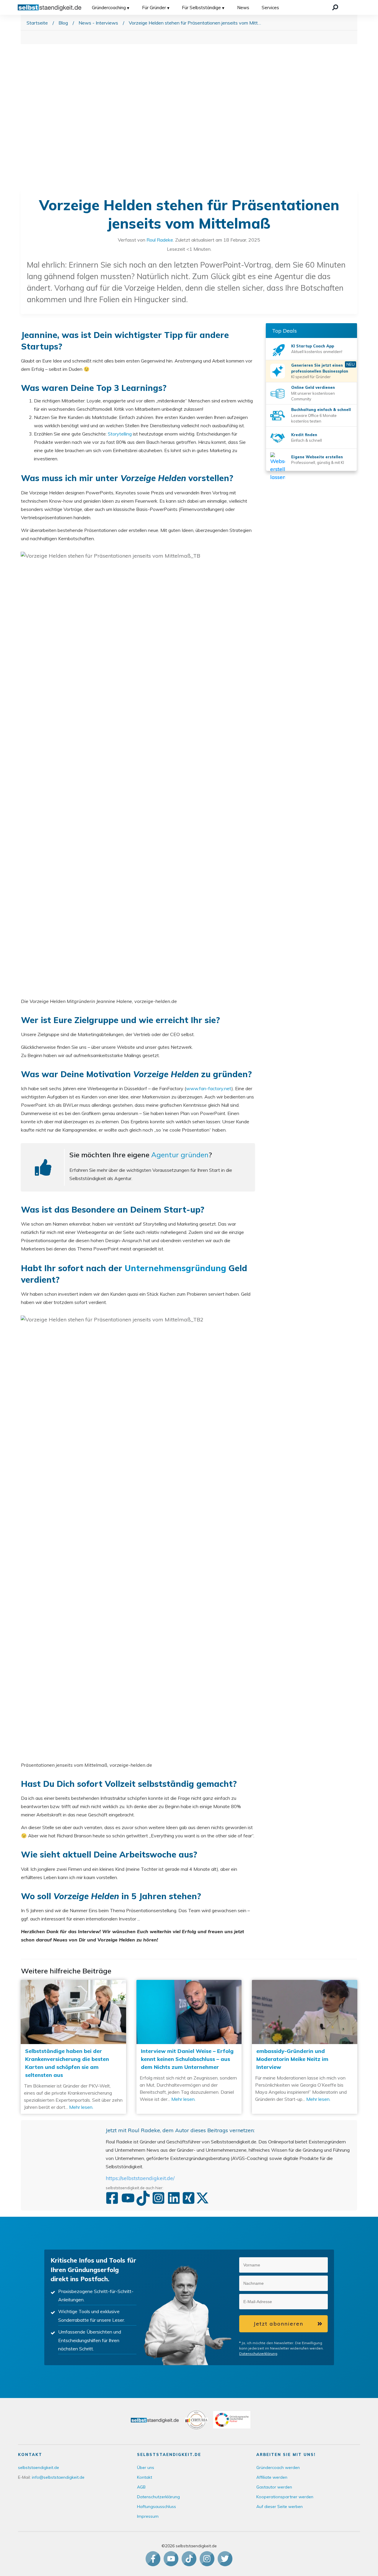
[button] (320, 2265)
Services (270, 8)
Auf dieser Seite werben (280, 2507)
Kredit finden (304, 435)
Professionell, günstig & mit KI (318, 462)
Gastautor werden (274, 2487)
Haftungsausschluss (157, 2507)
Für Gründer (154, 8)
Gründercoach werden (278, 2467)
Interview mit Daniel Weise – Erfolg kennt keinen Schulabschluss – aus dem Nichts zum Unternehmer (189, 2047)
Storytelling (120, 434)
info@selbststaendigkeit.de (58, 2477)
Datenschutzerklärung (258, 2353)
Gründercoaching (109, 8)
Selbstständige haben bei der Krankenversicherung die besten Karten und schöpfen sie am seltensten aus (73, 2047)
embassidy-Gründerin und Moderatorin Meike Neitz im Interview (305, 2047)
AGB (141, 2487)
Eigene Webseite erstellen (317, 457)
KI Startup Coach (308, 346)
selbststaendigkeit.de (39, 2467)
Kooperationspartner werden (285, 2497)
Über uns (146, 2467)
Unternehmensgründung (175, 1268)
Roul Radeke (160, 240)
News (243, 8)
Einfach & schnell (307, 440)
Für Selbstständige (201, 8)
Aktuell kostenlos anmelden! (317, 352)
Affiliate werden (272, 2477)
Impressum (148, 2516)
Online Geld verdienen (313, 387)
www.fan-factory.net (209, 1088)
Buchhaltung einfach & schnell (321, 410)
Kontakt (145, 2477)
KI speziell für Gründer (311, 377)
